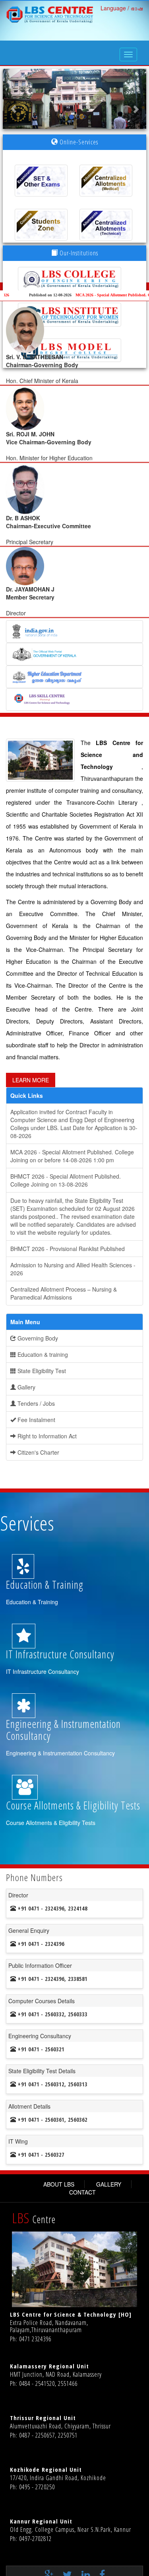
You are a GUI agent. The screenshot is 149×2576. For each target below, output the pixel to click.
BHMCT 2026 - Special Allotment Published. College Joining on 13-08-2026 (66, 1180)
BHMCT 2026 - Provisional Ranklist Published (68, 1249)
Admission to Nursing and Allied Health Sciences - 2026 (73, 1269)
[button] (14, 99)
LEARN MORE (31, 1080)
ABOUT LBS (59, 2184)
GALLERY (109, 2184)
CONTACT (82, 2192)
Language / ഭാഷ (122, 8)
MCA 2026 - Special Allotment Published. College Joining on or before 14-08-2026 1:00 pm (72, 1156)
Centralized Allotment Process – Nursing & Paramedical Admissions (64, 1293)
